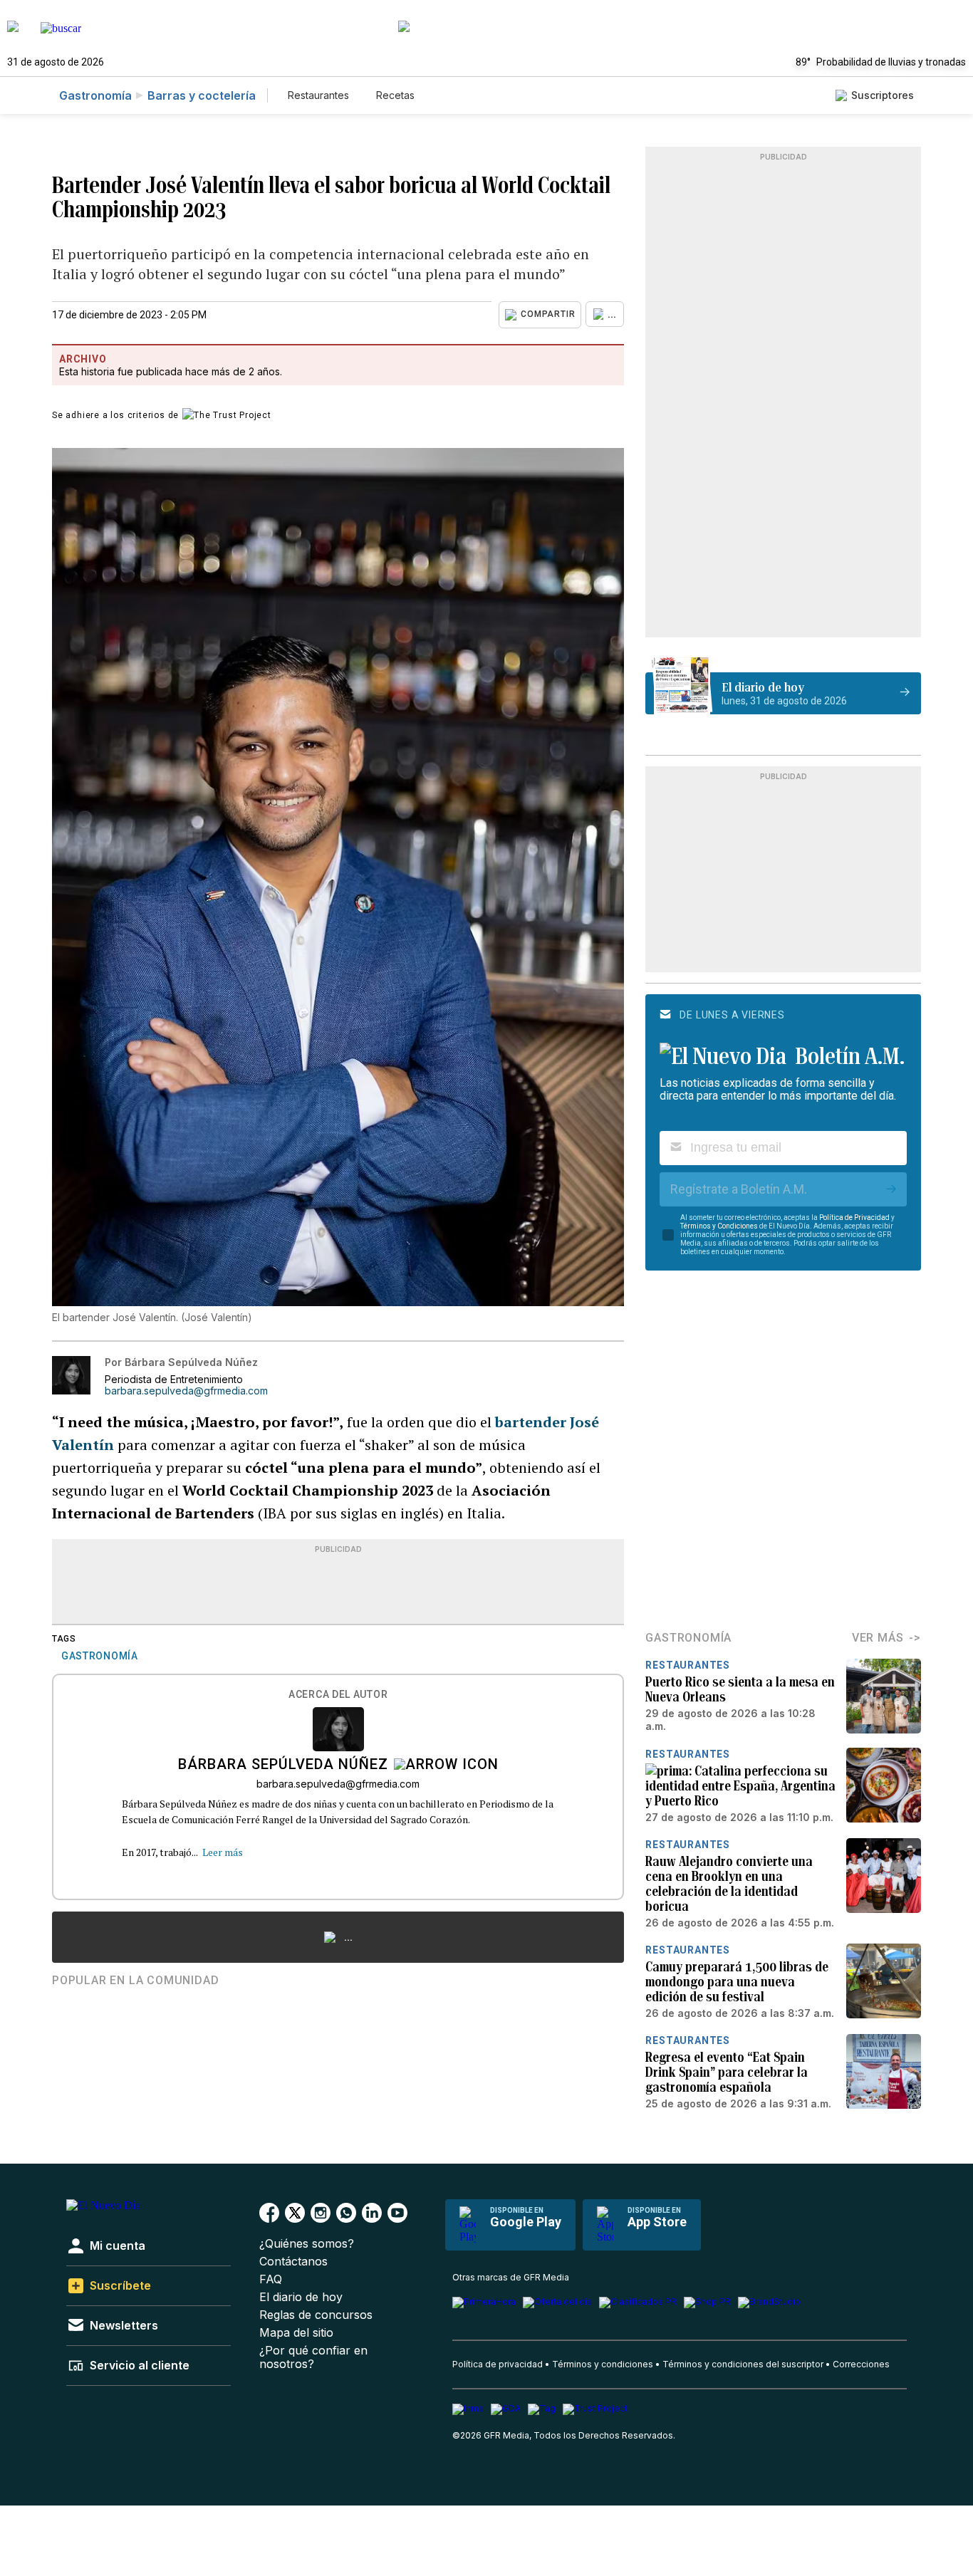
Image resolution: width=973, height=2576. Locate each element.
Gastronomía (95, 95)
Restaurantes (318, 95)
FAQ (271, 2279)
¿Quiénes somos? (307, 2244)
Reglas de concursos (316, 2315)
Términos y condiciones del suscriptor (743, 2364)
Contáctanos (293, 2262)
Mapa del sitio (296, 2333)
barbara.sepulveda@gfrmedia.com (186, 1391)
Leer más (223, 1852)
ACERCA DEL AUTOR (338, 1695)
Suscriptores (883, 95)
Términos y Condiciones (719, 1226)
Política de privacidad (498, 2364)
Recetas (395, 95)
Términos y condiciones (603, 2364)
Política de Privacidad (854, 1217)
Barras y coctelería (202, 95)
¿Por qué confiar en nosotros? (313, 2357)
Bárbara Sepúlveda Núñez (283, 1766)
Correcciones (861, 2364)
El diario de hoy (301, 2297)
